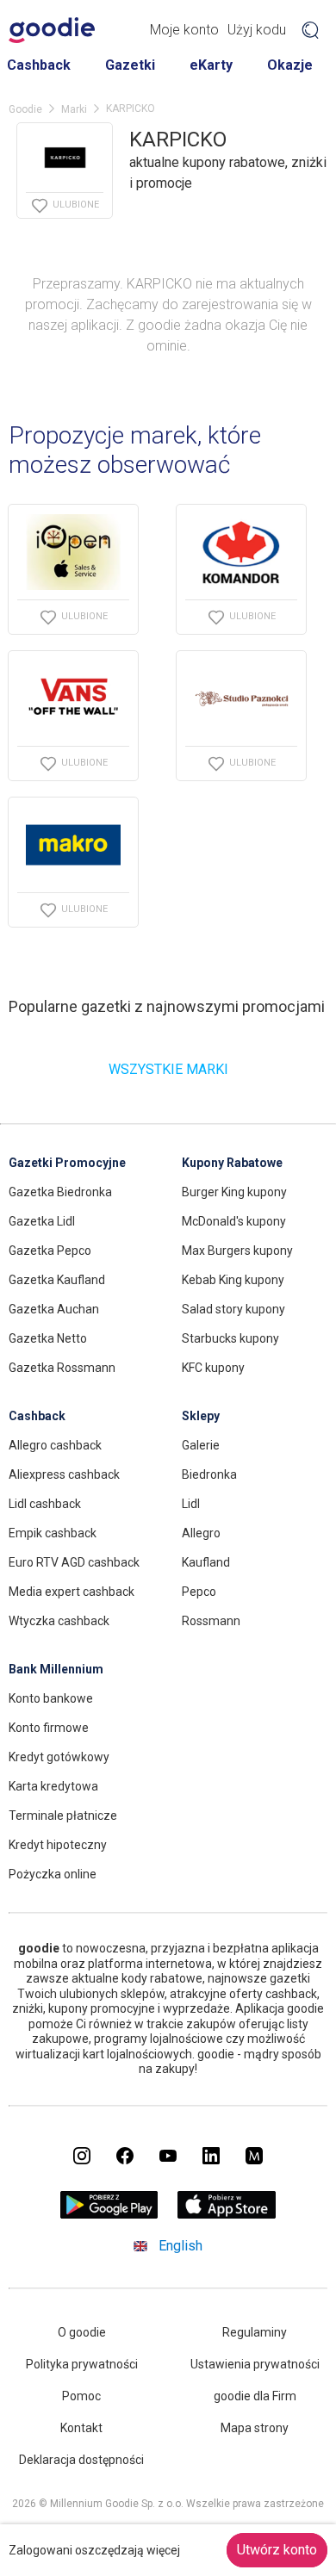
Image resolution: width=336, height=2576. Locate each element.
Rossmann (211, 1621)
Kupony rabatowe (232, 1163)
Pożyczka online (53, 1874)
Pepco (199, 1592)
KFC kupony (213, 1368)
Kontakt (81, 2428)
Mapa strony (255, 2428)
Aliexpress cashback (64, 1474)
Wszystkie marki (168, 1069)
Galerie (201, 1445)
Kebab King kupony (233, 1280)
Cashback (39, 65)
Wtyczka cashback (59, 1621)
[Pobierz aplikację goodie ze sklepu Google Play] (109, 2214)
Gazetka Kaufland (57, 1280)
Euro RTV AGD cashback (74, 1562)
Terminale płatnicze (63, 1816)
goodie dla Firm (255, 2396)
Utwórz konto (277, 2550)
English (180, 2246)
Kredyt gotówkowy (59, 1757)
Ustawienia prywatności (255, 2364)
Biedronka (209, 1474)
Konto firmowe (49, 1728)
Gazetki (130, 65)
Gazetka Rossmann (62, 1368)
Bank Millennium (56, 1669)
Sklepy (201, 1416)
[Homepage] (52, 30)
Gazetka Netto (48, 1338)
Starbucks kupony (230, 1338)
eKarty (211, 65)
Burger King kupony (234, 1192)
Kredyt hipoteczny (58, 1845)
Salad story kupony (233, 1309)
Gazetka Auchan (54, 1309)
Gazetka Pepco (50, 1251)
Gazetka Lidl (42, 1221)
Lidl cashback (45, 1504)
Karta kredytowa (53, 1786)
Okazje (290, 65)
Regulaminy (255, 2332)
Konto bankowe (51, 1698)
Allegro (201, 1533)
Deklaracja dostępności (81, 2460)
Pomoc (81, 2396)
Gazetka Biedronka (60, 1192)
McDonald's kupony (234, 1221)
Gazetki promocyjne (67, 1163)
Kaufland (206, 1562)
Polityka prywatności (82, 2364)
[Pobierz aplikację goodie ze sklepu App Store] (227, 2214)
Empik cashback (53, 1533)
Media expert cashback (72, 1592)
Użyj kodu (257, 30)
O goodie (82, 2332)
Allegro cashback (55, 1445)
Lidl (191, 1504)
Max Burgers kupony (237, 1251)
